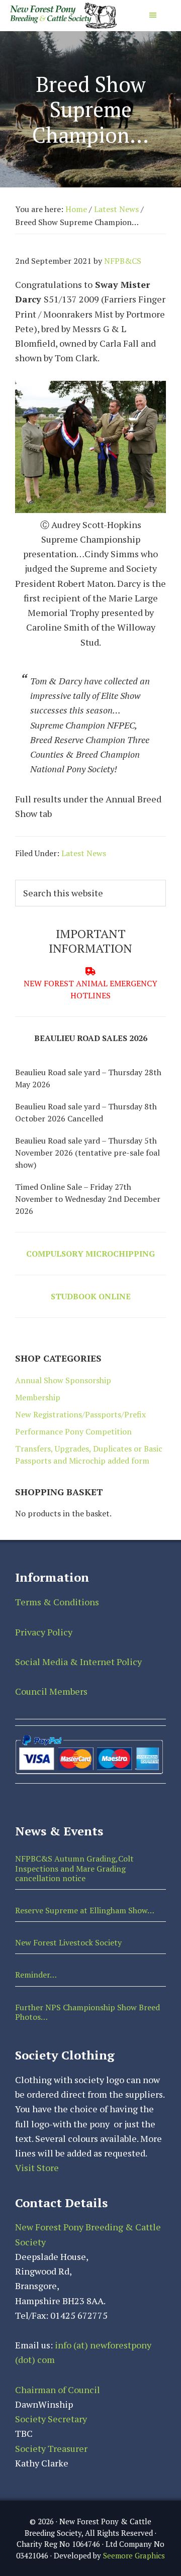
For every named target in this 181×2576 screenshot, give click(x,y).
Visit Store (37, 2168)
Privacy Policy (44, 1632)
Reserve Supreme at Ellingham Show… (85, 1910)
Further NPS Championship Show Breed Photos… (87, 2012)
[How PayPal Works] (89, 1738)
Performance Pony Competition (73, 1431)
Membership (38, 1397)
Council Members (51, 1691)
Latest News (84, 853)
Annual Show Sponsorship (63, 1380)
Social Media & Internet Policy (78, 1662)
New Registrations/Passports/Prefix (80, 1414)
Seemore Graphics (134, 2555)
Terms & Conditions (57, 1602)
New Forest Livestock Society (68, 1942)
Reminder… (36, 1975)
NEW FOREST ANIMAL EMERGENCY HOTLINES (90, 989)
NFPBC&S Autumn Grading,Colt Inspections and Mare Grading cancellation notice (74, 1868)
